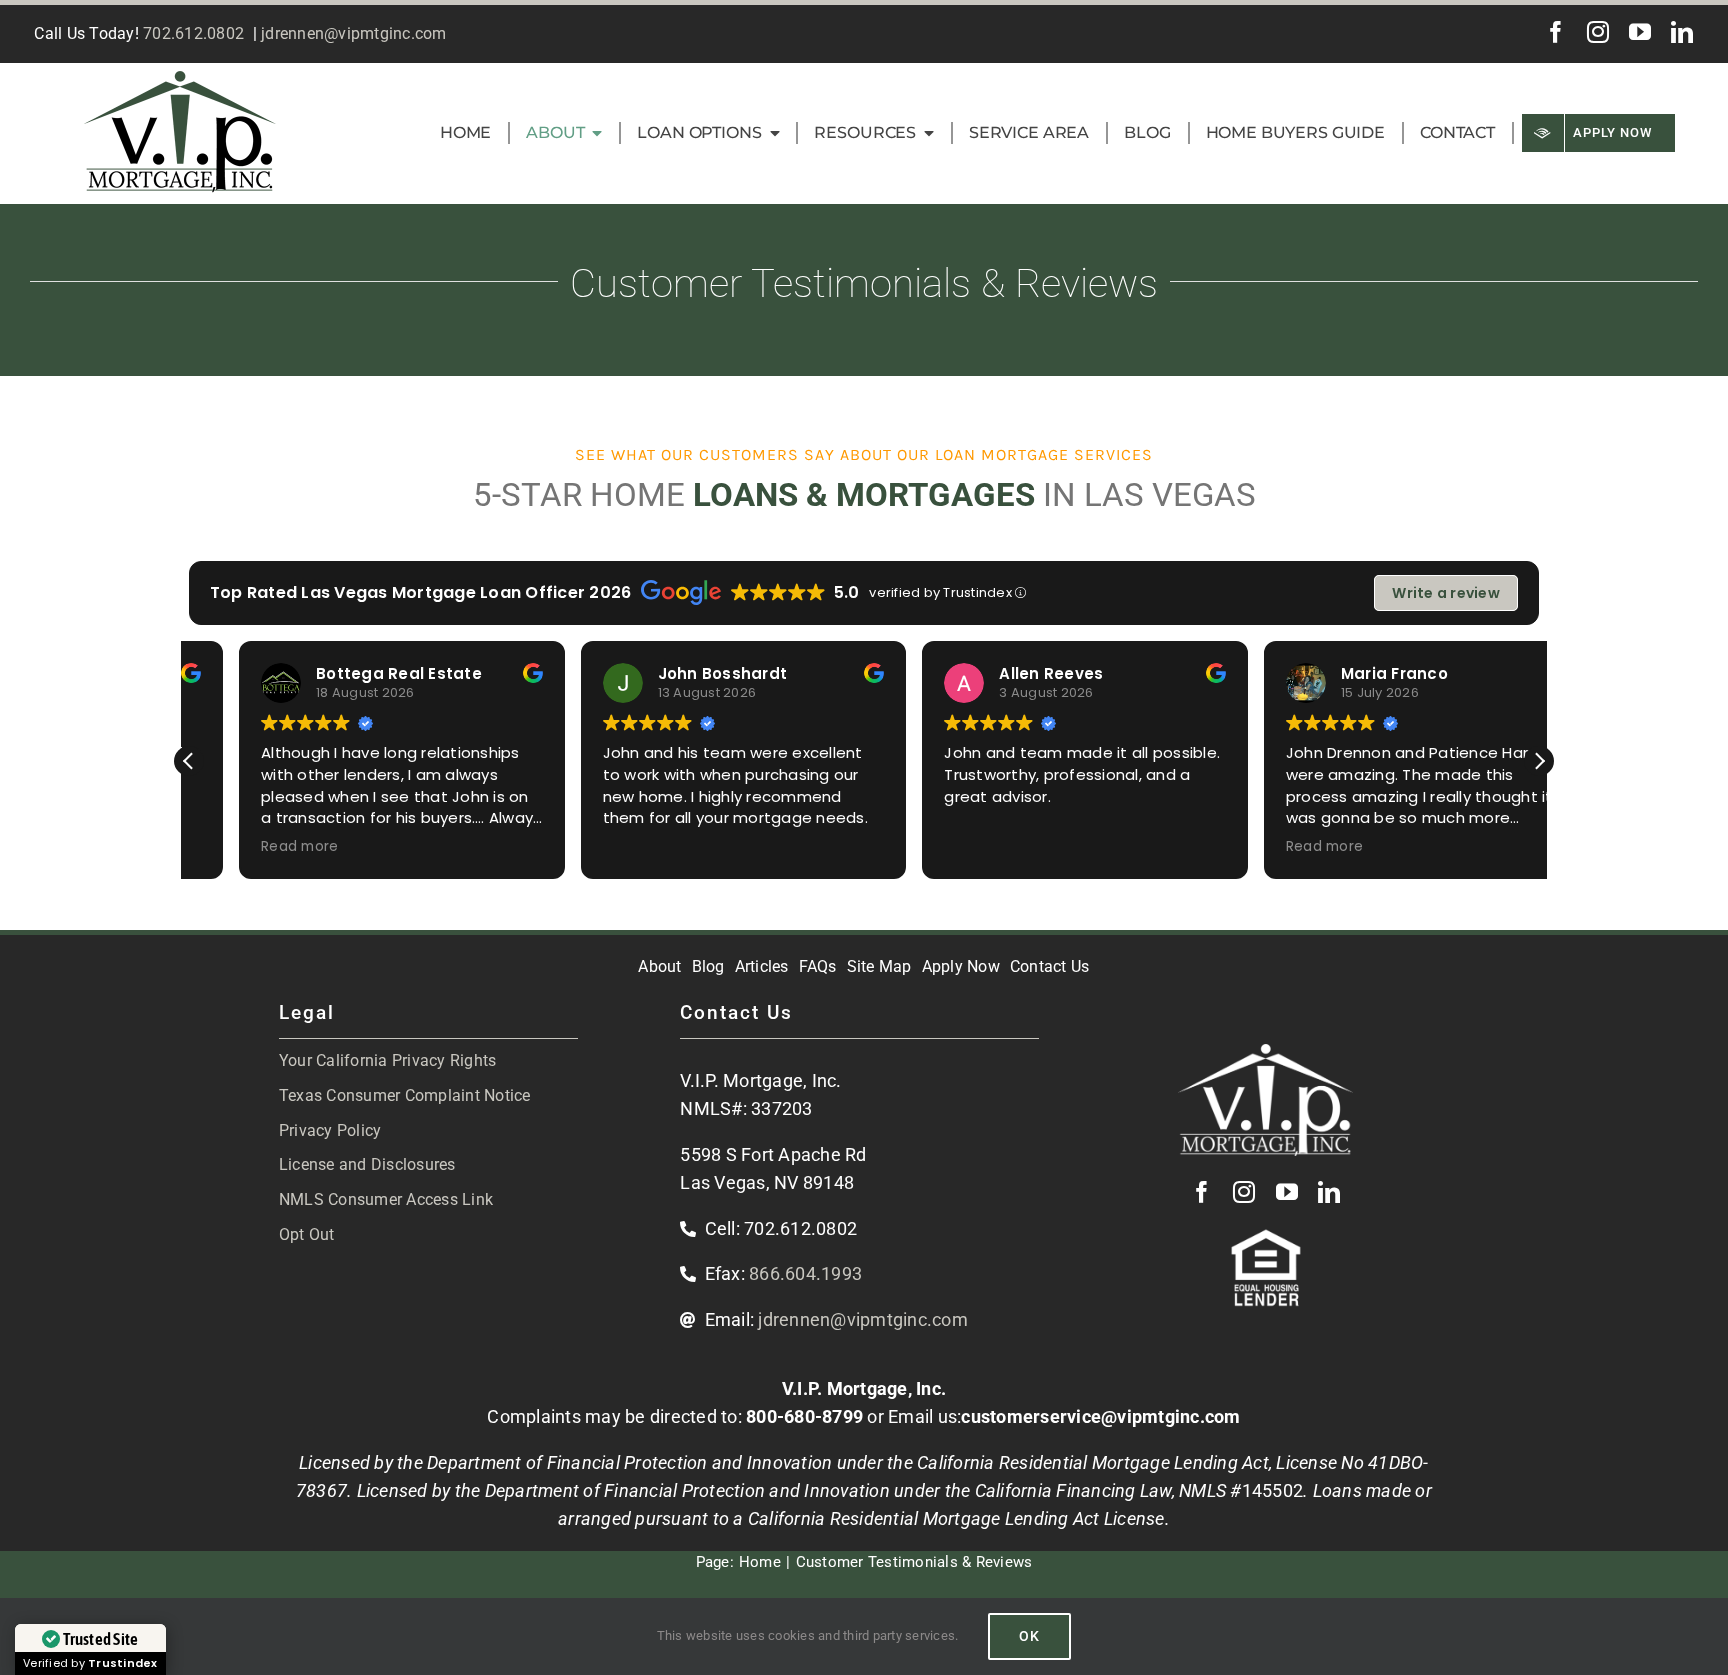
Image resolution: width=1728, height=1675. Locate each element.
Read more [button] (249, 847)
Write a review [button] (1446, 593)
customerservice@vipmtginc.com (1100, 1416)
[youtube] (1640, 32)
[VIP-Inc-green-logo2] (180, 79)
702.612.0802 (193, 33)
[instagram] (1598, 32)
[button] (1539, 761)
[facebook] (1556, 32)
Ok (1029, 1636)
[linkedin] (1682, 32)
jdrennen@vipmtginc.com (354, 33)
